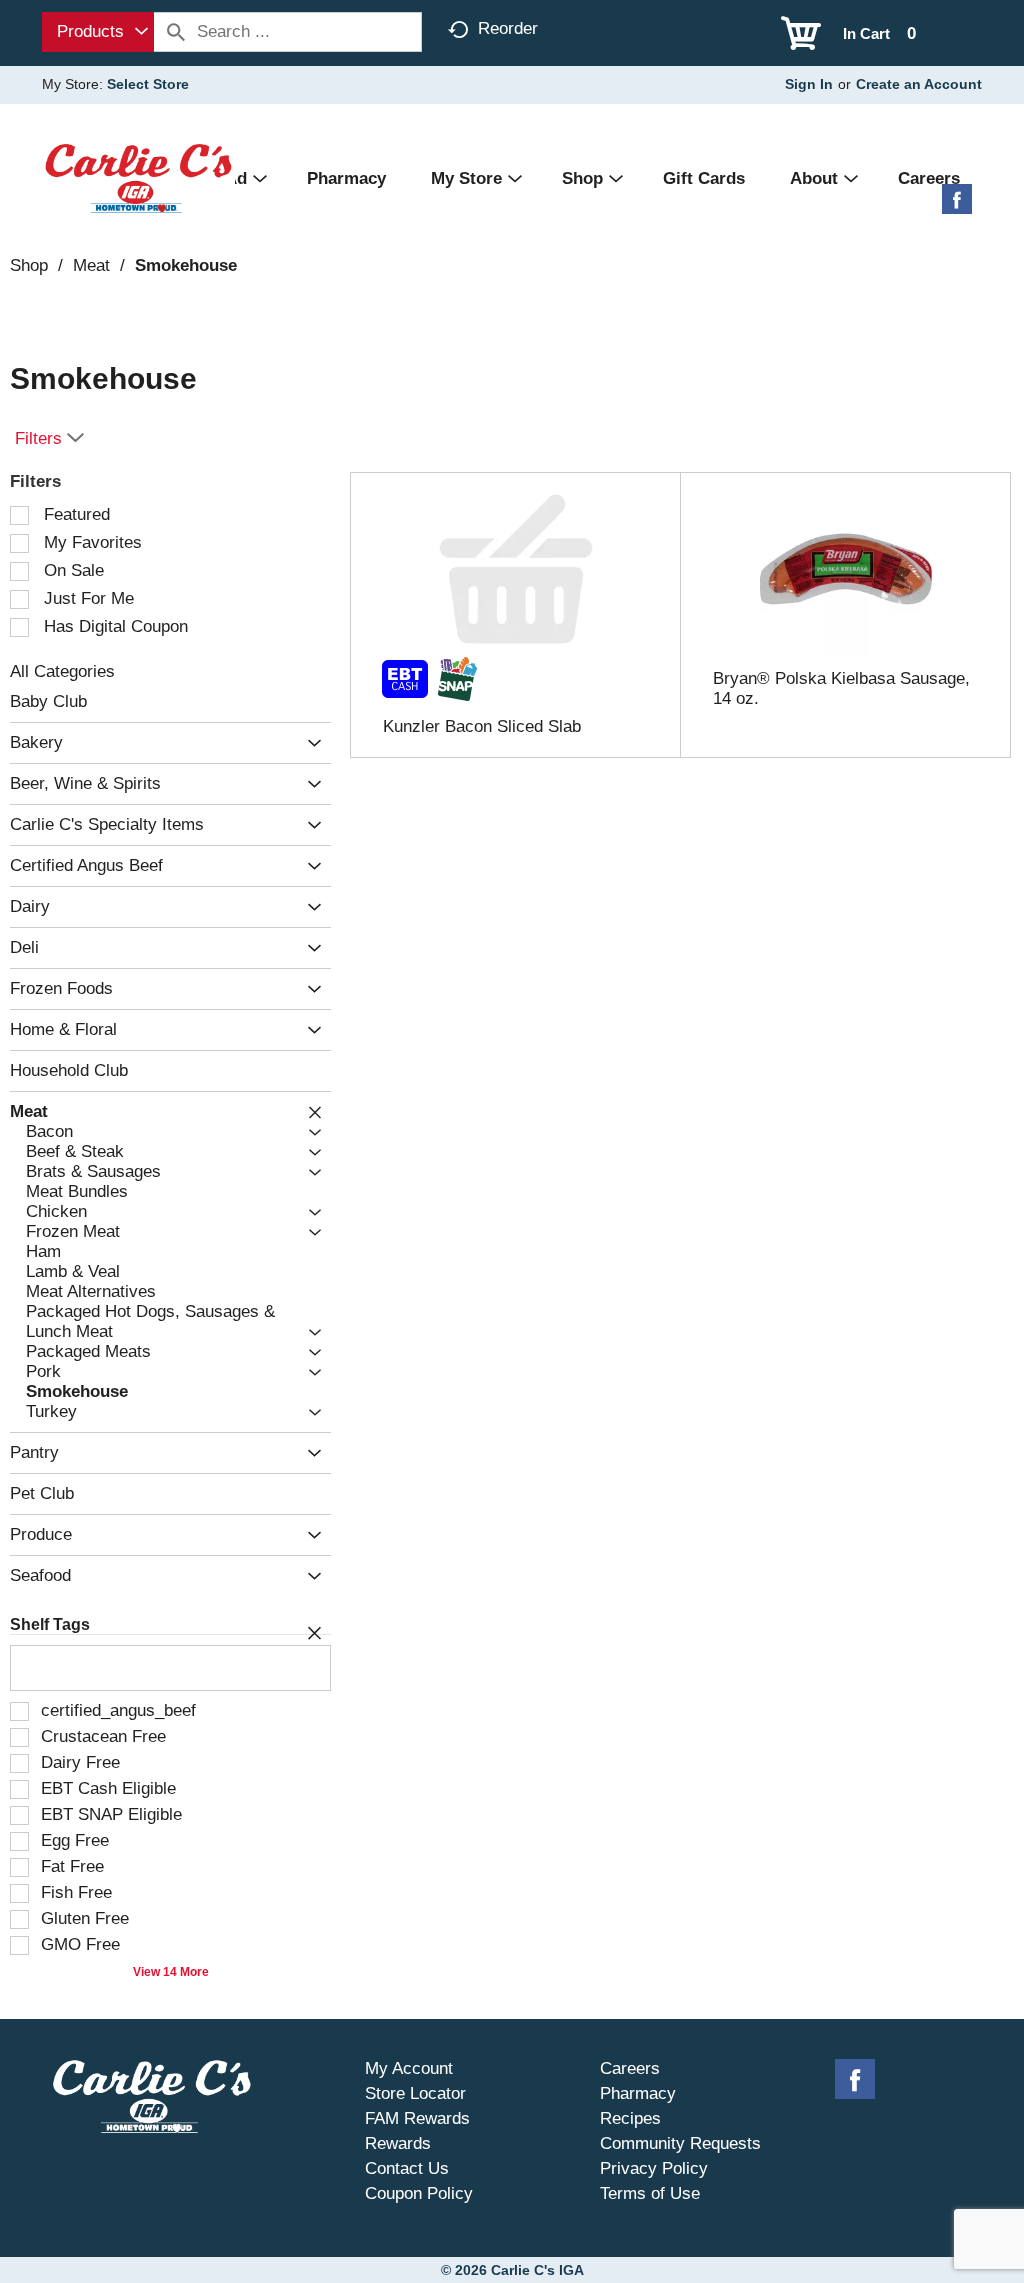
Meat (91, 265)
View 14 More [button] (171, 1972)
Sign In (809, 84)
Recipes (630, 2118)
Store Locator (415, 2093)
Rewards (398, 2143)
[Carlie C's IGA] (138, 177)
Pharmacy (638, 2093)
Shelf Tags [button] (50, 1624)
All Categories (62, 671)
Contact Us (407, 2168)
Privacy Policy (654, 2168)
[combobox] (98, 32)
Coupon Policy (419, 2193)
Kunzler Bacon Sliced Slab (482, 726)
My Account (409, 2068)
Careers (630, 2068)
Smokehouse (186, 265)
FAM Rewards (417, 2118)
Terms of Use (650, 2193)
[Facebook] (957, 206)
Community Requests (680, 2143)
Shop (29, 265)
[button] (309, 743)
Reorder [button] (508, 28)
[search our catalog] (176, 32)
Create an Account (919, 84)
